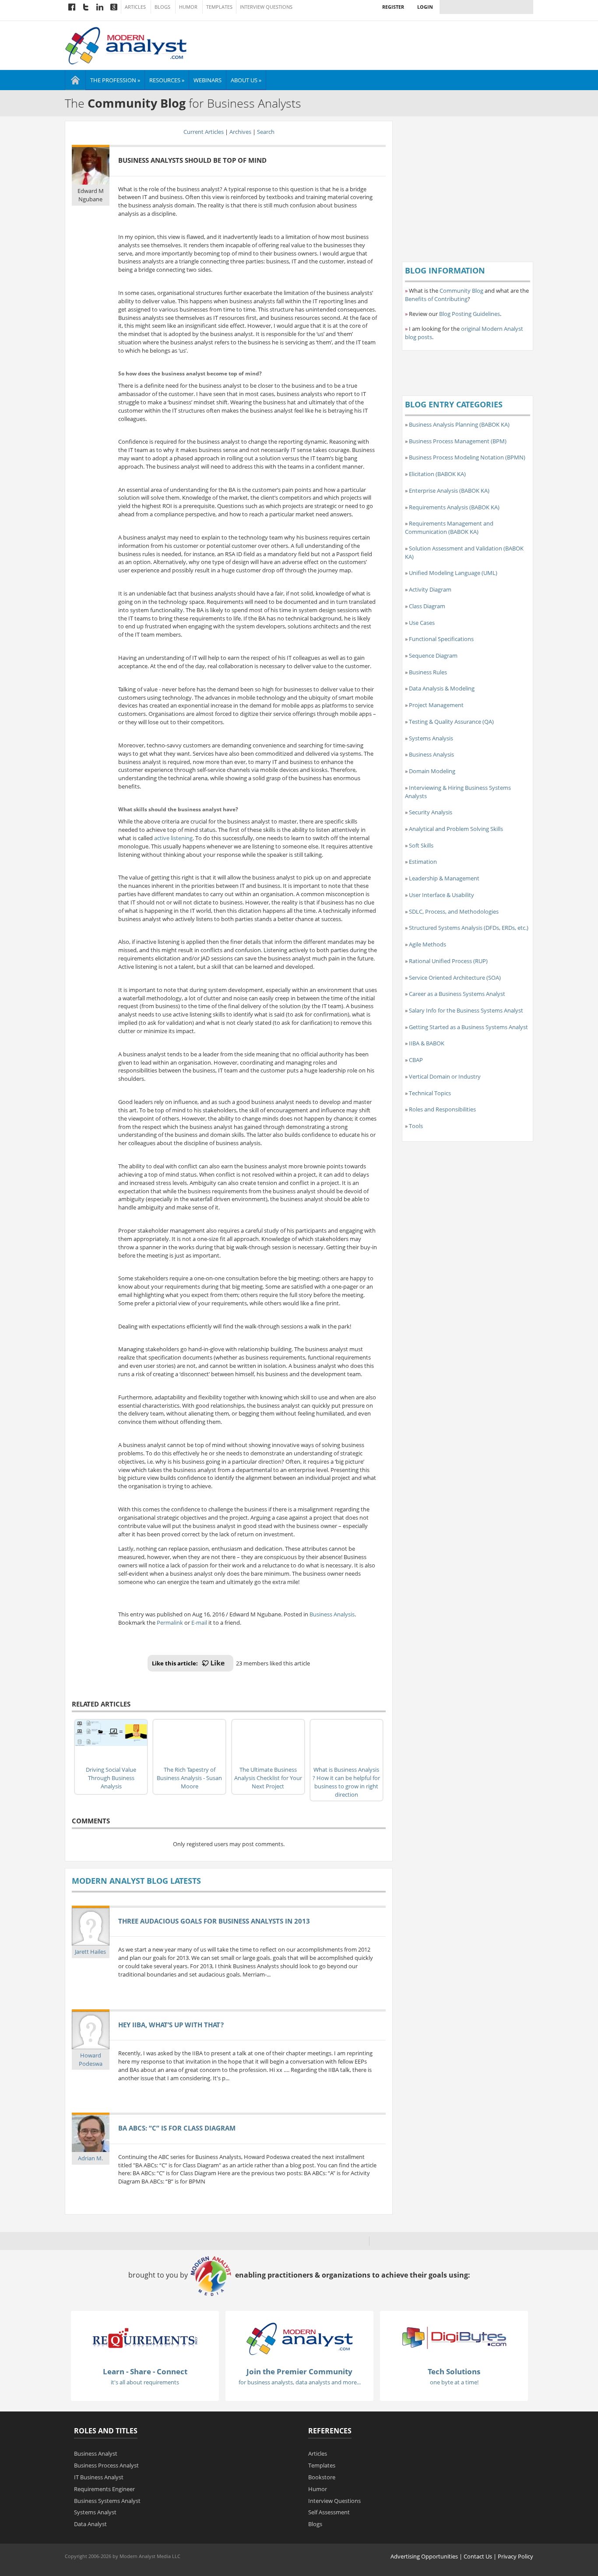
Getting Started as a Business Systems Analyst (468, 1027)
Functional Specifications (441, 639)
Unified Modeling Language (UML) (453, 573)
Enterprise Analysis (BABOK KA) (449, 491)
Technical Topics (430, 1093)
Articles (135, 7)
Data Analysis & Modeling (442, 688)
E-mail (199, 1623)
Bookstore (322, 2477)
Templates (219, 7)
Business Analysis (332, 1614)
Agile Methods (427, 944)
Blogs (162, 7)
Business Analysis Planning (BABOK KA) (459, 424)
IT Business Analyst (99, 2477)
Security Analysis (431, 812)
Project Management (436, 705)
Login (425, 7)
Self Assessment (329, 2512)
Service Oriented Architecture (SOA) (455, 978)
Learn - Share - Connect (145, 2371)
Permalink (170, 1623)
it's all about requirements (145, 2382)
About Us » (246, 80)
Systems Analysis (431, 738)
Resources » (167, 80)
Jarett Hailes (90, 1952)
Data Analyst (90, 2524)
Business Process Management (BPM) (458, 441)
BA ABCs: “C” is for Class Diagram (177, 2128)
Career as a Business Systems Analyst (457, 994)
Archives (240, 132)
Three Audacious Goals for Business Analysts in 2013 (214, 1921)
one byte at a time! (454, 2382)
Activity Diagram (430, 589)
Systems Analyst (95, 2512)
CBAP (416, 1060)
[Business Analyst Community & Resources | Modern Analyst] (126, 45)
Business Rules (428, 672)
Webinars (208, 80)
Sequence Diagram (433, 655)
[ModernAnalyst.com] (299, 2338)
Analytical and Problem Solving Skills (456, 829)
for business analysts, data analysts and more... (300, 2382)
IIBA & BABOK (427, 1043)
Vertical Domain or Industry (445, 1076)
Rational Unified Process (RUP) (448, 961)
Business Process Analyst (106, 2465)
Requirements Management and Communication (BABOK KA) (449, 527)
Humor (188, 7)
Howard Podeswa (91, 2059)
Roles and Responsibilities (442, 1109)
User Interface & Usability (441, 895)
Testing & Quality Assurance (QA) (451, 722)
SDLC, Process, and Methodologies (454, 911)
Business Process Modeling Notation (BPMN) (467, 457)
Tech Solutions (454, 2371)
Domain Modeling (432, 771)
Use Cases (422, 623)
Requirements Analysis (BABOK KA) (454, 507)
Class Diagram (427, 606)
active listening (173, 838)
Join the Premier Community (299, 2371)
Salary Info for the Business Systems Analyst (466, 1010)
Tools (416, 1126)
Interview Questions (266, 7)
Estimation (423, 862)
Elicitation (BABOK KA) (437, 474)
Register (393, 7)
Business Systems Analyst (107, 2501)
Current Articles (204, 132)
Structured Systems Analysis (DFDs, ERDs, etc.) (469, 928)
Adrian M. (90, 2158)
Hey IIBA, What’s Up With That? (171, 2025)
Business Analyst (96, 2453)
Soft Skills (421, 845)
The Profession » (115, 80)
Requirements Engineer (104, 2489)
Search (266, 132)
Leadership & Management (444, 878)
